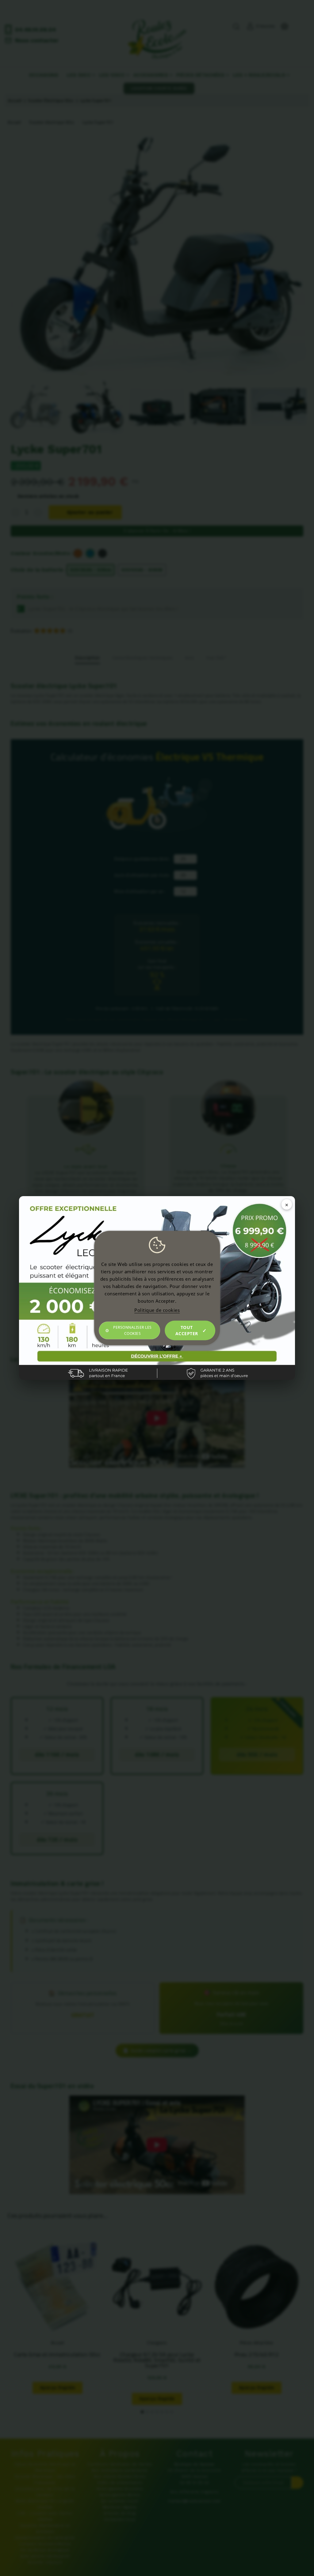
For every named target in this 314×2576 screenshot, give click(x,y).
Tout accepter (187, 1330)
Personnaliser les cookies (132, 1330)
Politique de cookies (157, 1310)
